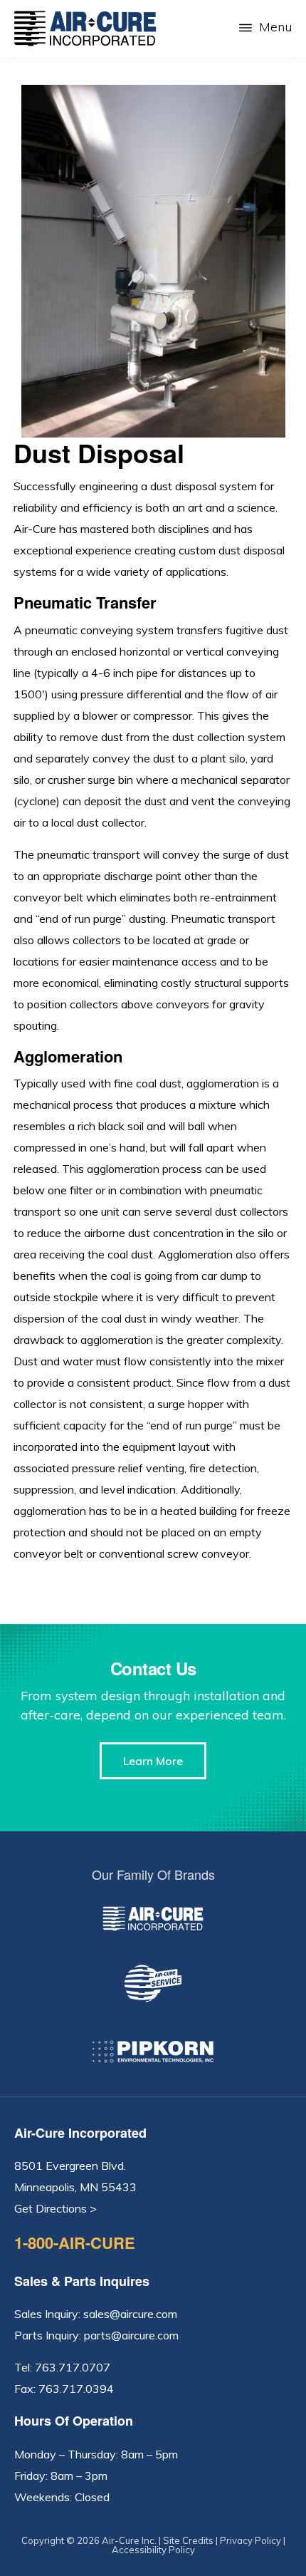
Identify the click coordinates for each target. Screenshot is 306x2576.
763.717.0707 (73, 2367)
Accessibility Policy (153, 2550)
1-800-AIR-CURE (75, 2243)
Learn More (153, 1761)
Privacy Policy (250, 2540)
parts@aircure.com (131, 2335)
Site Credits (188, 2540)
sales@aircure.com (130, 2314)
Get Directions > (56, 2208)
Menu (275, 27)
